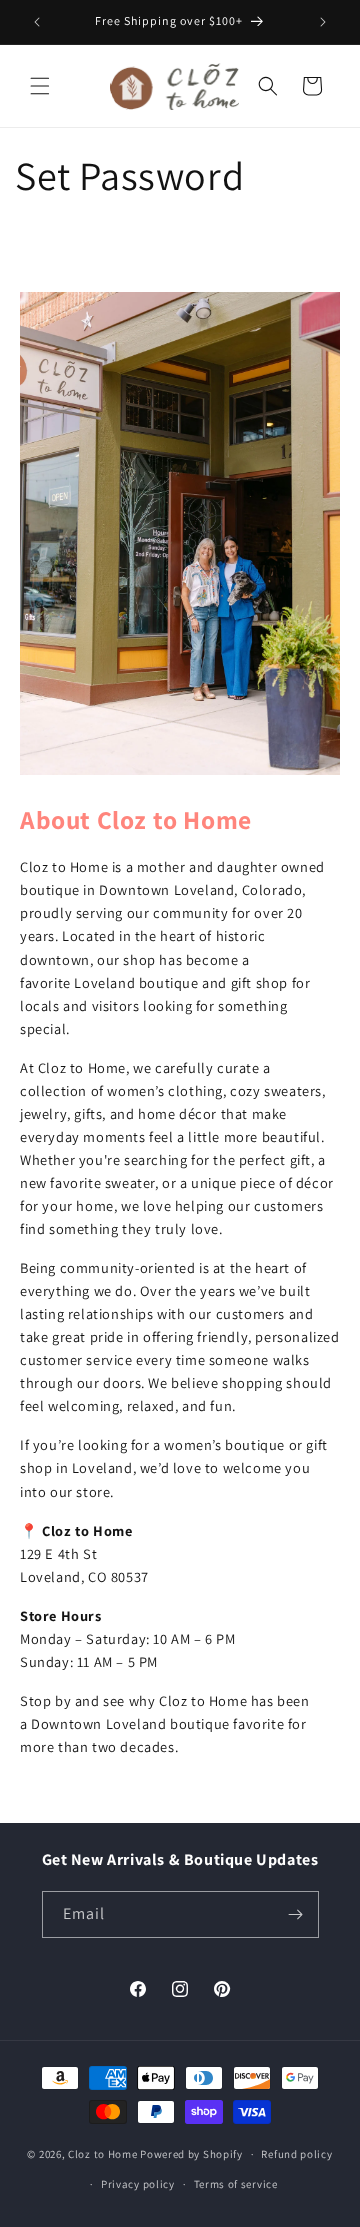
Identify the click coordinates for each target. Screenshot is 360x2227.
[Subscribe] (296, 1914)
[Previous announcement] (37, 22)
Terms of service (236, 2184)
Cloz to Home (102, 2154)
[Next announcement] (323, 22)
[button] (40, 86)
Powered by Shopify (191, 2154)
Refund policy (296, 2154)
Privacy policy (138, 2184)
